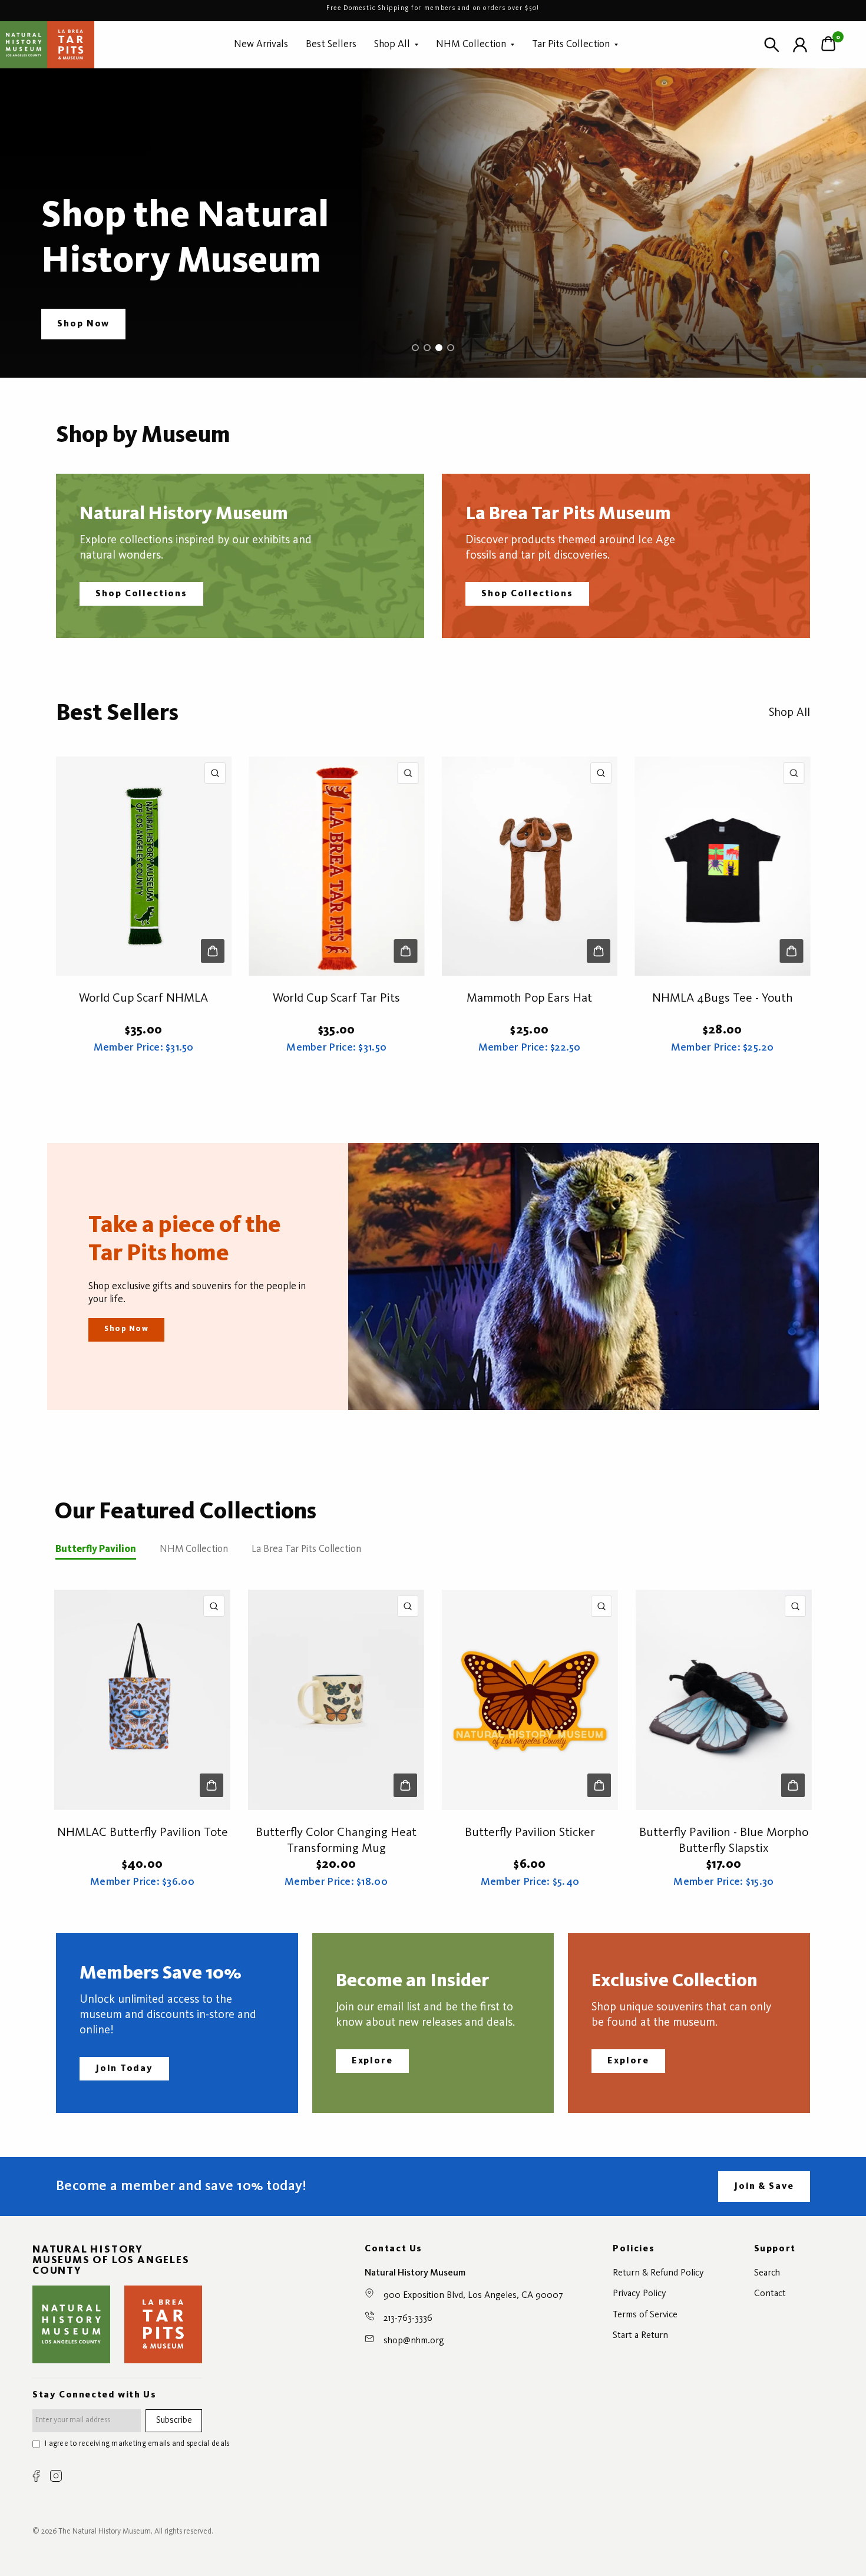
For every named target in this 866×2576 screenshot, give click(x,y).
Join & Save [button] (764, 2187)
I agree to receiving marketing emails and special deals (137, 2444)
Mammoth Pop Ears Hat (529, 998)
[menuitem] (261, 44)
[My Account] (800, 45)
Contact (770, 2294)
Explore (372, 2061)
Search (767, 2273)
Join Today (124, 2069)
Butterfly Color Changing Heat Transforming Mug (336, 1841)
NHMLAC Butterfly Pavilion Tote (143, 1833)
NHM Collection (471, 44)
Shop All (392, 44)
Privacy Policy (639, 2294)
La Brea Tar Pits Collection (306, 1549)
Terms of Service (645, 2315)
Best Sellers (331, 44)
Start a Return (640, 2336)
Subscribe (174, 2421)
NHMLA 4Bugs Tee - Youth (723, 998)
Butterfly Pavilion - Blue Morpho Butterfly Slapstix (724, 1841)
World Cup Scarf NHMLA (143, 998)
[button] (83, 324)
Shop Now (126, 1329)
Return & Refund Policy (658, 2273)
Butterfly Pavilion (96, 1549)
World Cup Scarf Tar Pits (336, 998)
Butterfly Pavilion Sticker (530, 1833)
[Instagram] (56, 2476)
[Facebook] (36, 2476)
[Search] (772, 45)
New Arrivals (261, 44)
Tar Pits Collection (571, 44)
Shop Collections (141, 594)
